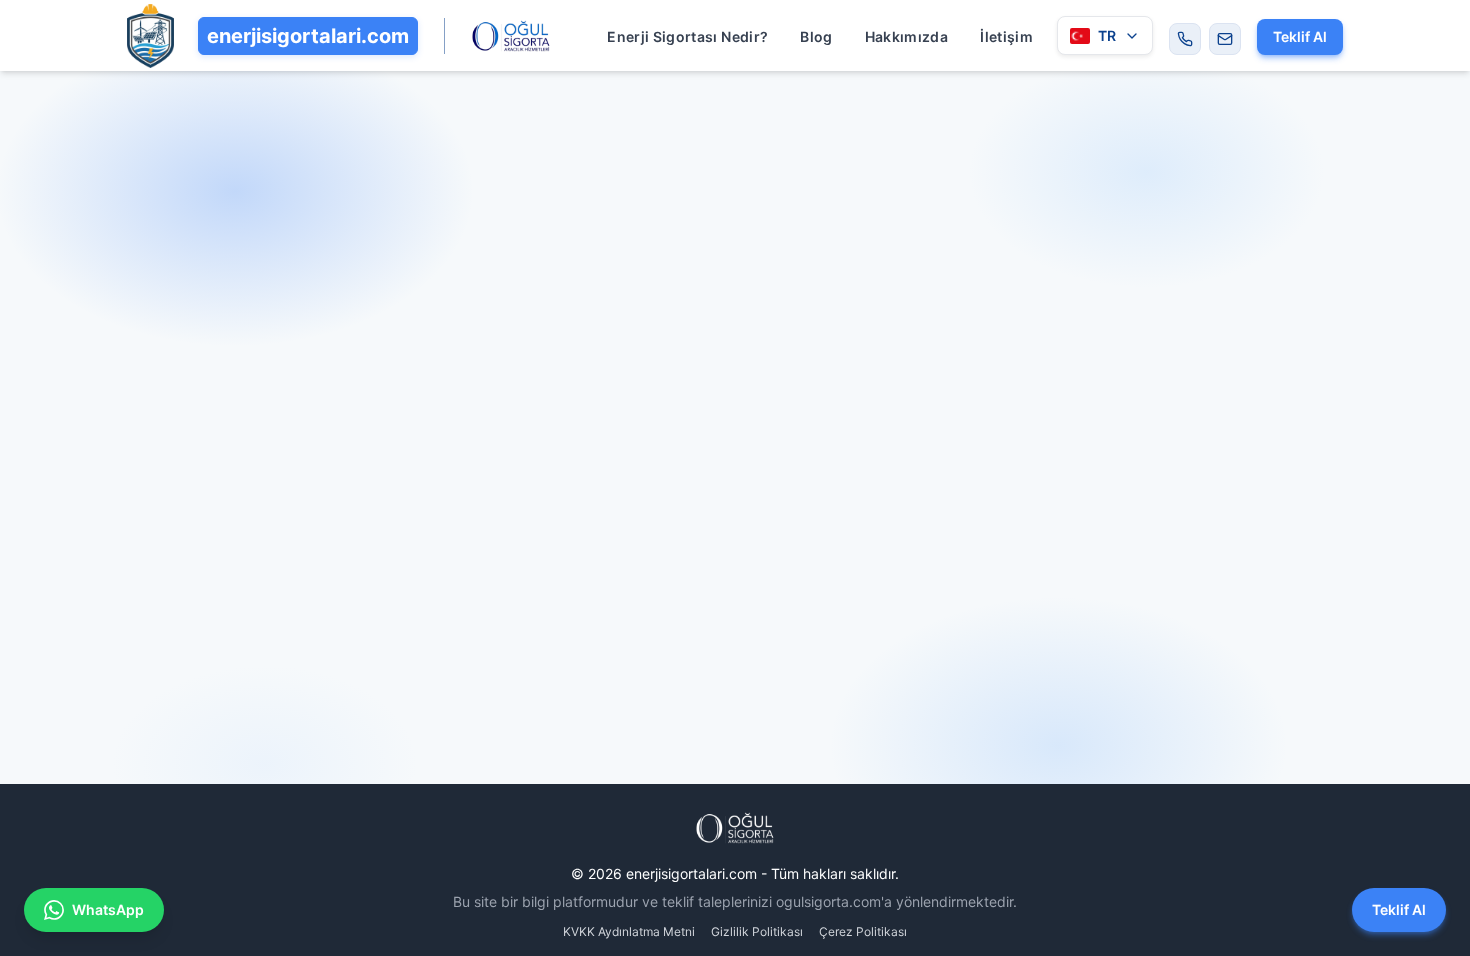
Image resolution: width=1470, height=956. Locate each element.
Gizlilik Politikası (757, 931)
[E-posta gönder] (1225, 39)
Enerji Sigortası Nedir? (687, 36)
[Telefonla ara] (1185, 39)
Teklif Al (1300, 36)
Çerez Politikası (863, 931)
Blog (816, 36)
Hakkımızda (907, 36)
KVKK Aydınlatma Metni (629, 931)
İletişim (1006, 36)
